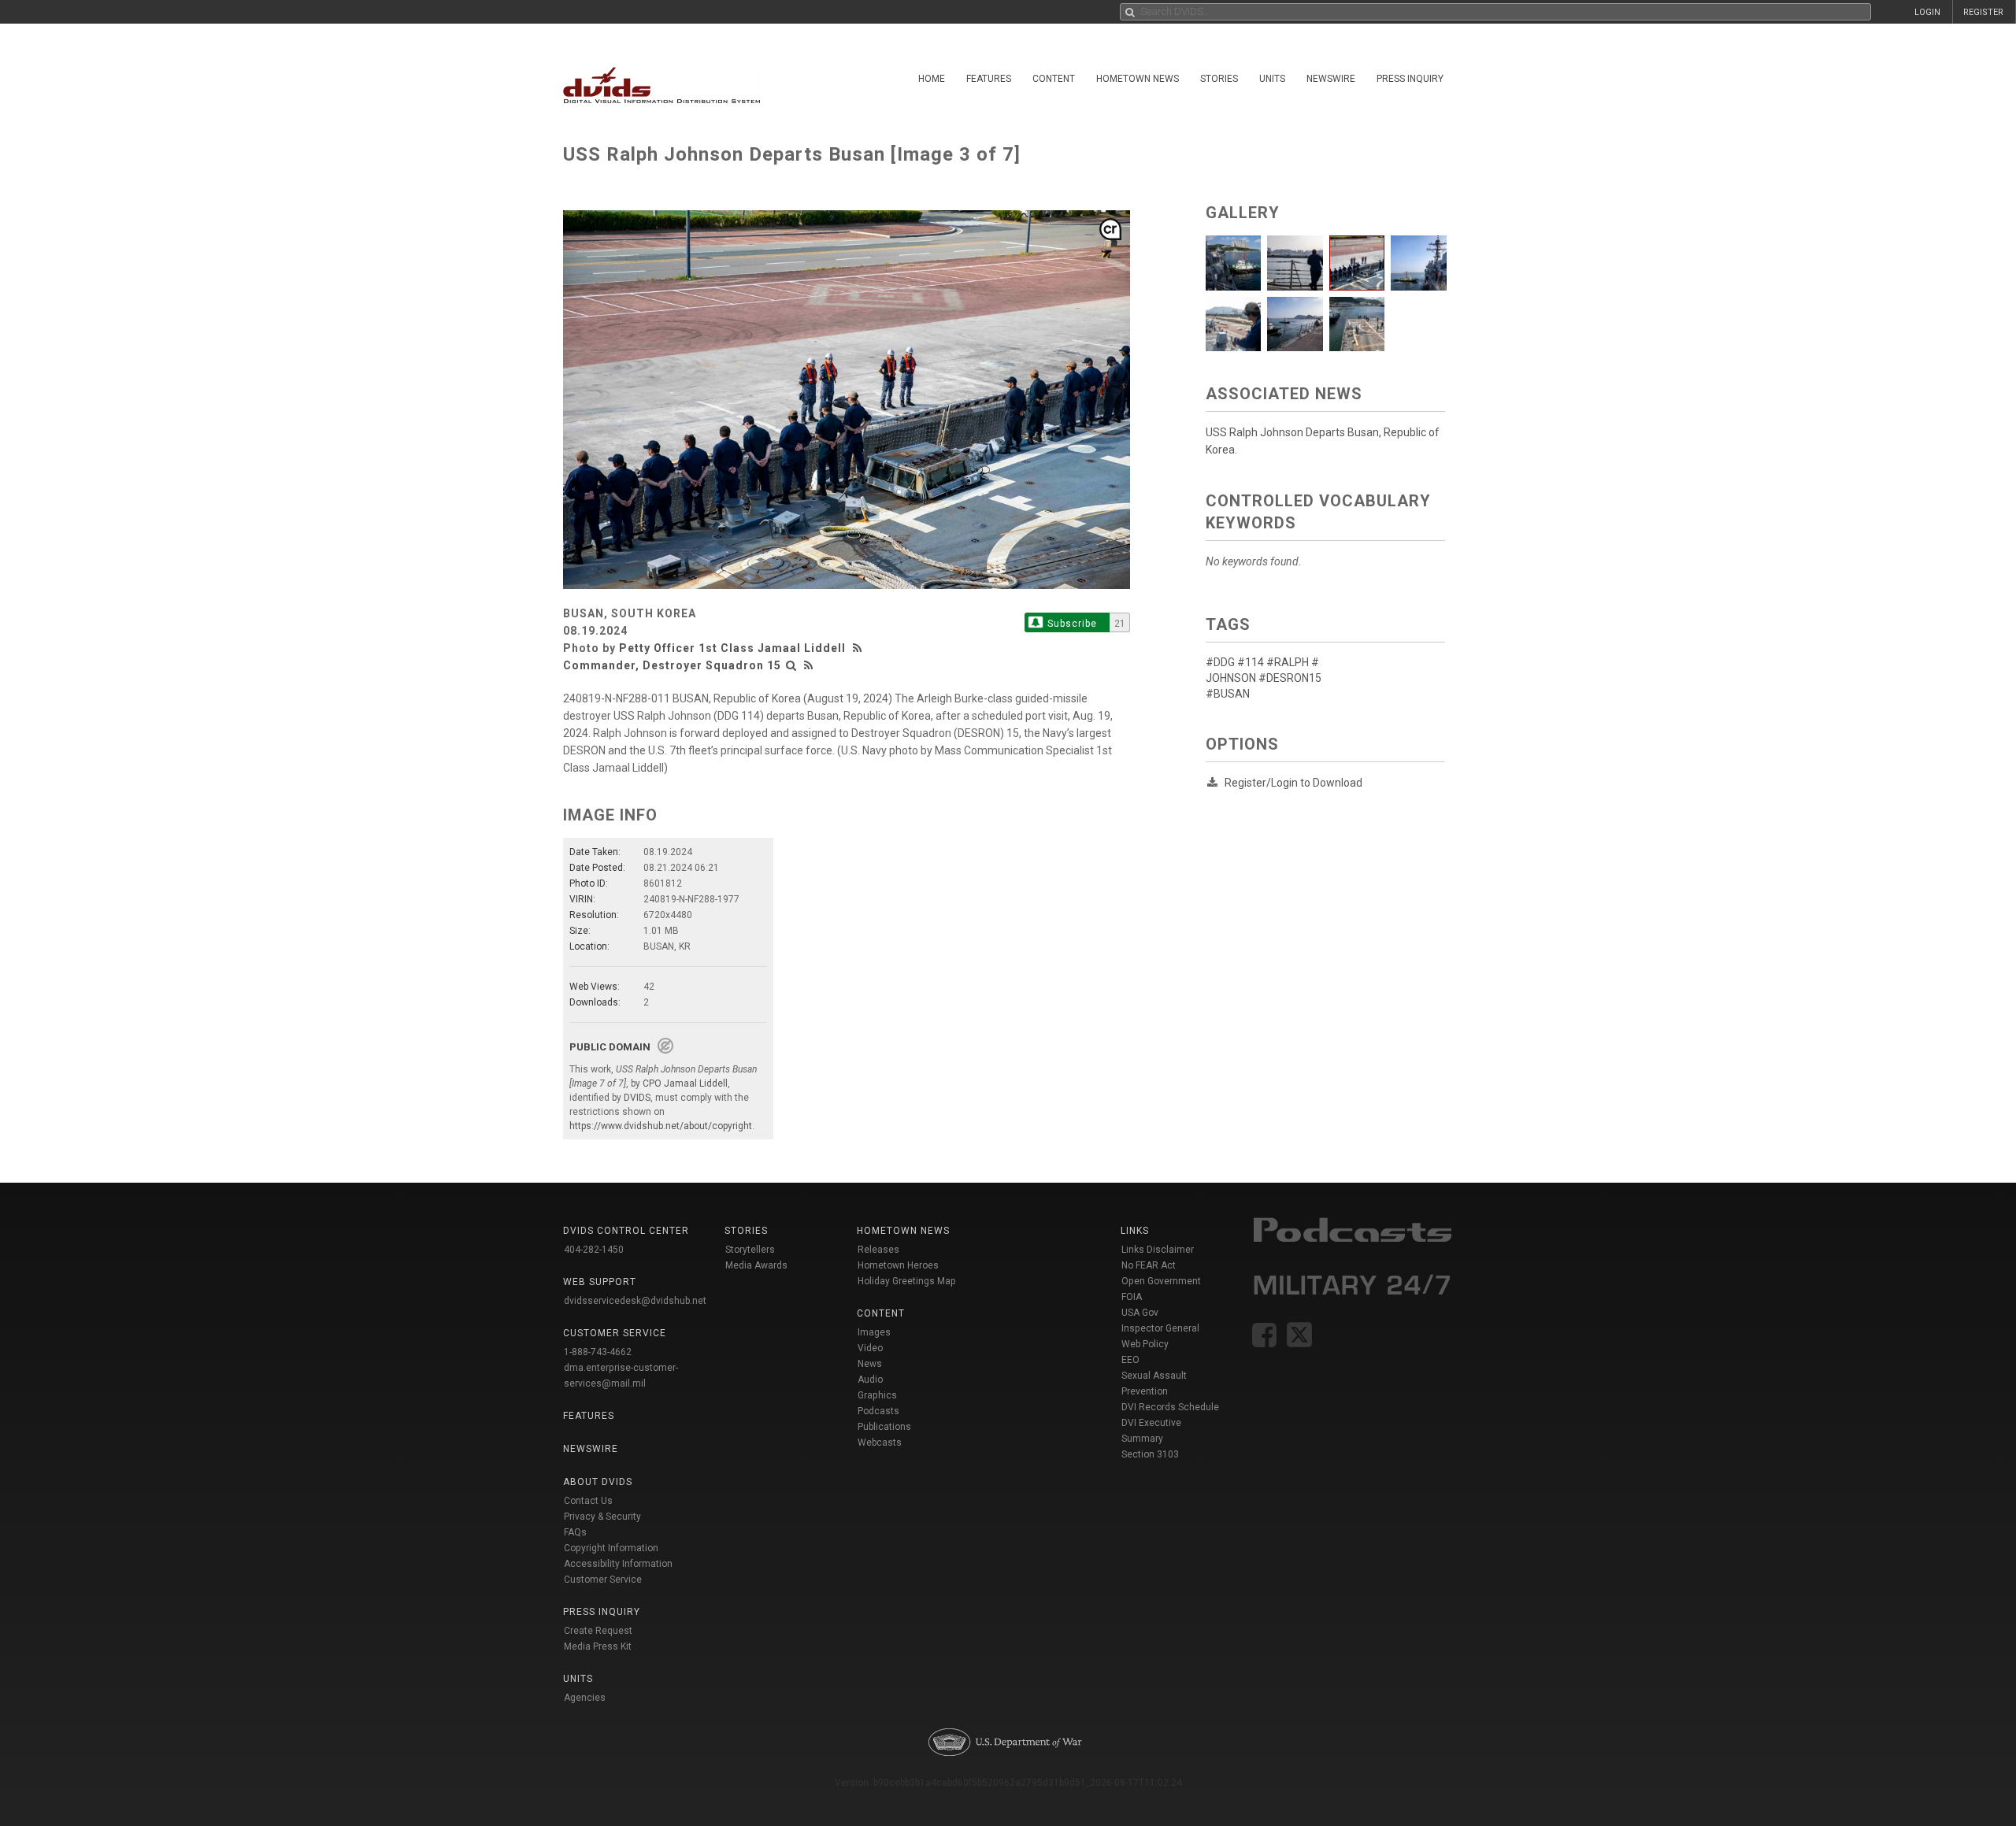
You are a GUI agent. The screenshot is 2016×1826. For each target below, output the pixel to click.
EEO (1130, 1360)
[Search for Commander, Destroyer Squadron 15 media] (791, 665)
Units (1272, 79)
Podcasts (878, 1411)
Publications (884, 1427)
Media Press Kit (598, 1646)
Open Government (1161, 1281)
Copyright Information (611, 1548)
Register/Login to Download (1293, 783)
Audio (870, 1380)
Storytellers (750, 1250)
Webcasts (880, 1443)
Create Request (598, 1631)
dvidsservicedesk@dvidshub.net (635, 1301)
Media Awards (756, 1265)
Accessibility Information (618, 1564)
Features (989, 79)
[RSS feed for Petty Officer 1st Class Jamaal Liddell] (859, 648)
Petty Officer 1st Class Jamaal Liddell (732, 648)
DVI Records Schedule (1170, 1407)
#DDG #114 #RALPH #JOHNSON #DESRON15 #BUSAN (1264, 678)
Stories (1219, 79)
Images (874, 1332)
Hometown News (1138, 79)
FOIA (1132, 1297)
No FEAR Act (1149, 1265)
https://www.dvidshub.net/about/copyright (661, 1126)
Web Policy (1145, 1344)
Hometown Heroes (898, 1265)
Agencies (585, 1698)
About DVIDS (598, 1482)
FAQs (575, 1532)
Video (870, 1348)
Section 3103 (1150, 1454)
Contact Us (588, 1501)
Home (932, 79)
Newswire (1331, 79)
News (870, 1364)
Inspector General (1160, 1328)
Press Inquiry (1410, 79)
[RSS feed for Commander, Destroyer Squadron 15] (809, 665)
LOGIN (1927, 12)
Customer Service (603, 1580)
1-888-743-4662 (598, 1352)
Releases (878, 1250)
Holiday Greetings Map (907, 1281)
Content (1054, 79)
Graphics (877, 1395)
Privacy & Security (602, 1517)
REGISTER (1983, 12)
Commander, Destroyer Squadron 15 (672, 665)
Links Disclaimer (1158, 1250)
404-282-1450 (594, 1250)
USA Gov (1140, 1313)
